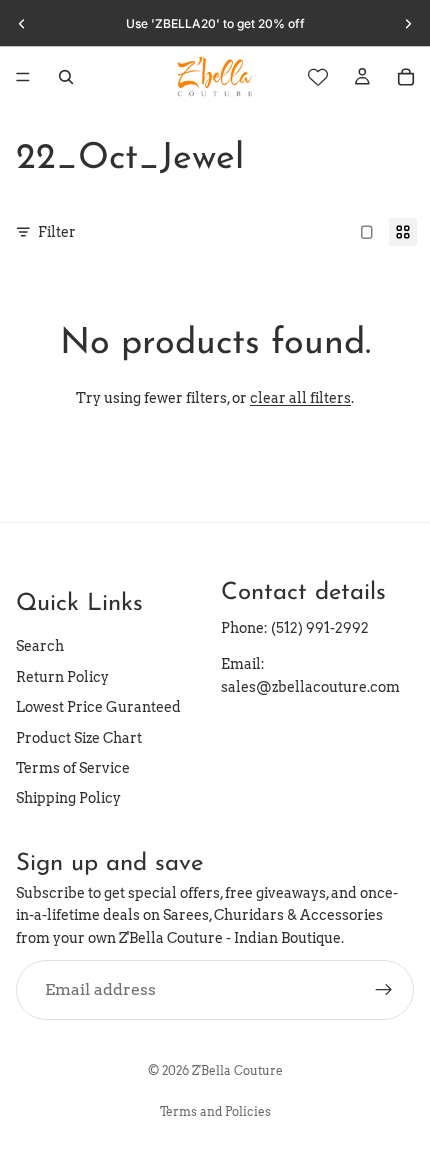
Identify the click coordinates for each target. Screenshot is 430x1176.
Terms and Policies (215, 1111)
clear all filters (300, 398)
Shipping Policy (68, 798)
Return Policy (62, 677)
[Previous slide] (22, 24)
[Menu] (23, 77)
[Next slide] (408, 24)
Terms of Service (73, 768)
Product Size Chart (79, 737)
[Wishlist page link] (318, 77)
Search (40, 646)
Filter (57, 232)
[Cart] (406, 77)
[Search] (66, 77)
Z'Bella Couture (237, 1070)
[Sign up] (384, 990)
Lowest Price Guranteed (98, 707)
